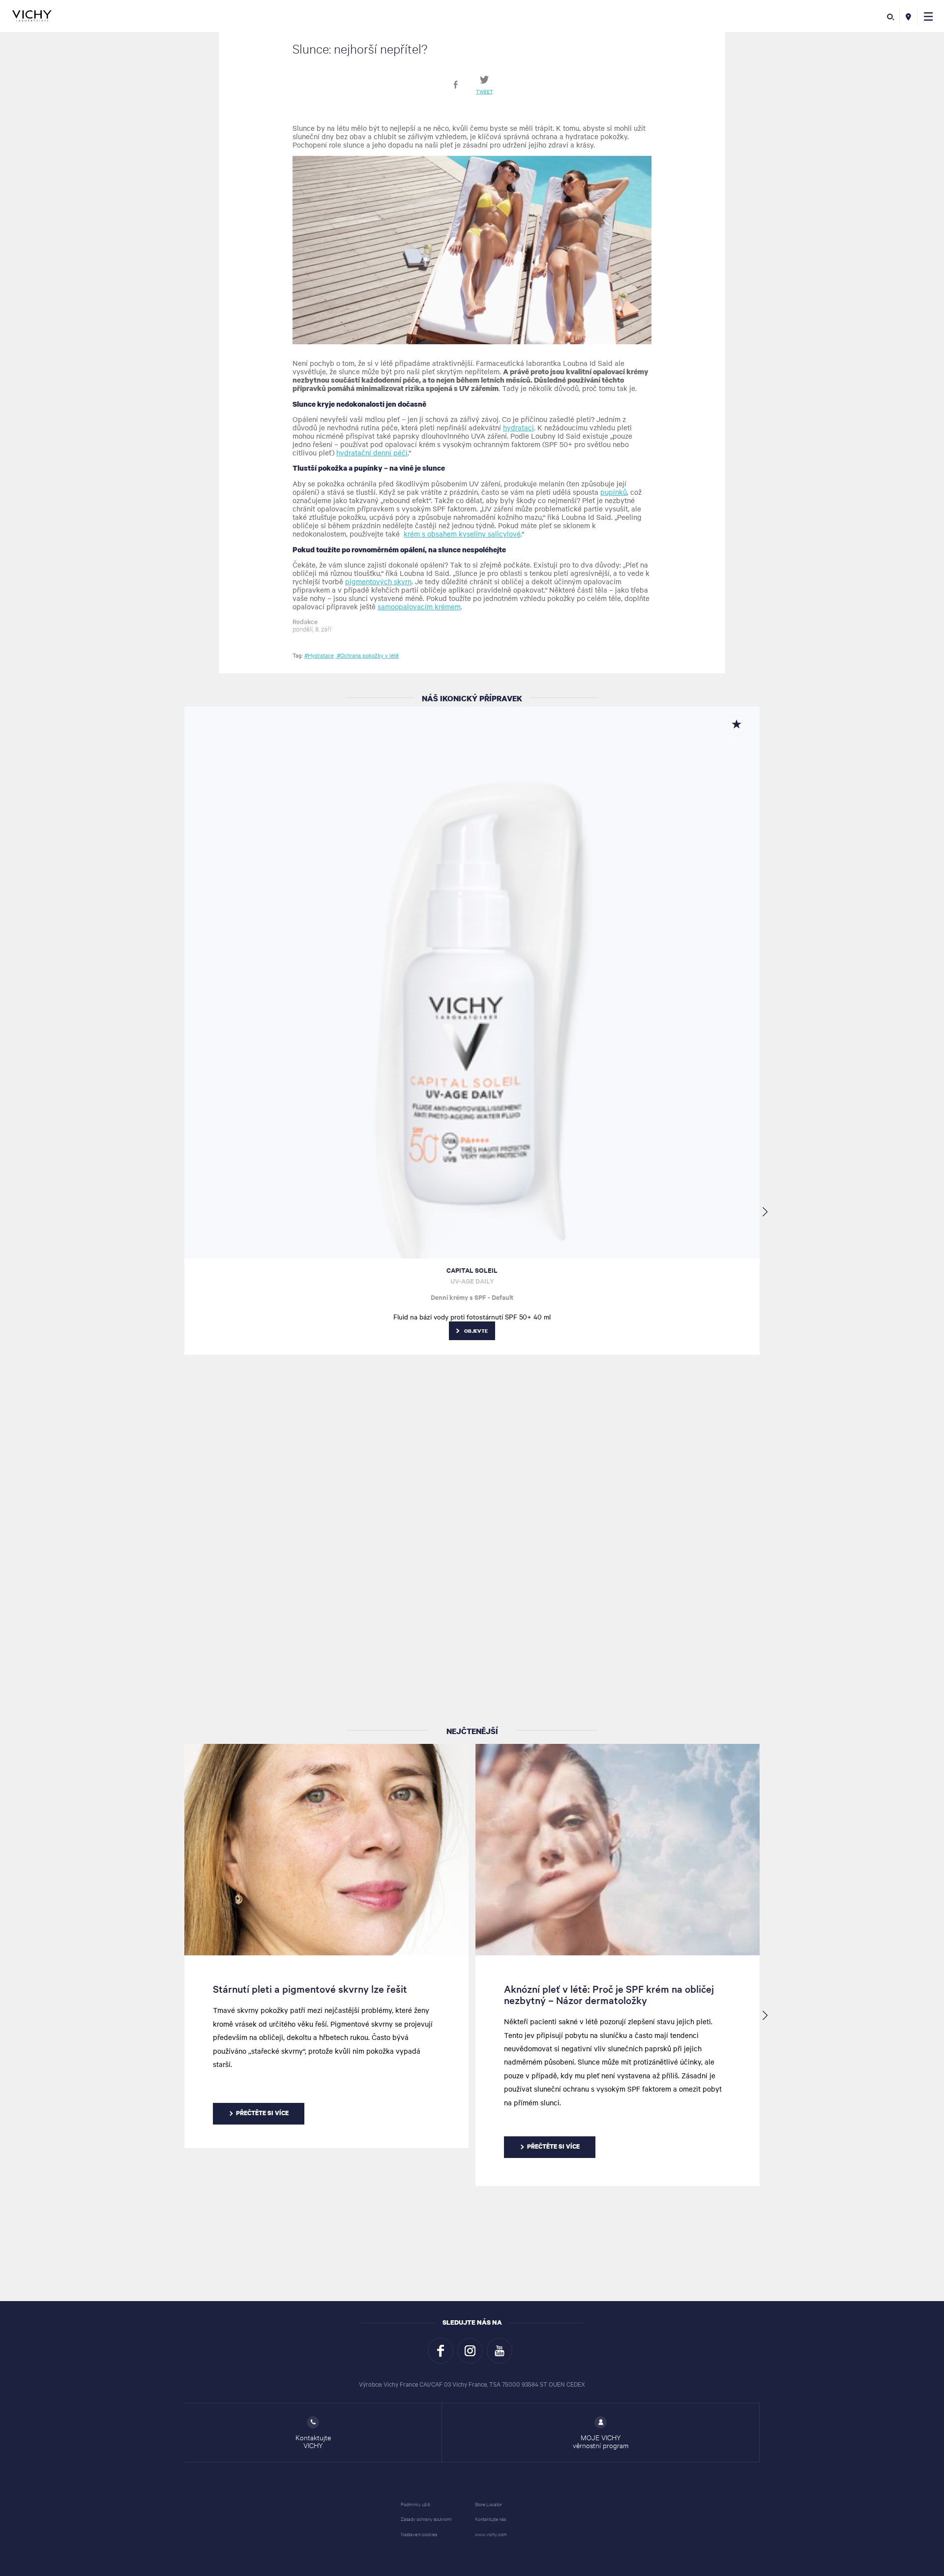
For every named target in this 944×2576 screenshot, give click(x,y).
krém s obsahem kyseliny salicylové (462, 534)
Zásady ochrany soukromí (426, 2519)
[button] (929, 16)
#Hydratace (319, 655)
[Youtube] (500, 2351)
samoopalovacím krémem (419, 606)
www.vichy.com (491, 2534)
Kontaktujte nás (490, 2519)
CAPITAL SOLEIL (472, 1270)
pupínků (614, 492)
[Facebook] (441, 2351)
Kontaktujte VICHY (313, 2441)
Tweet (485, 91)
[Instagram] (470, 2351)
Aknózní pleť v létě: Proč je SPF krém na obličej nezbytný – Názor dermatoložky (609, 1994)
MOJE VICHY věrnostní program (601, 2441)
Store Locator (488, 2504)
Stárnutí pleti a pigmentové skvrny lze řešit (310, 1989)
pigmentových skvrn (378, 581)
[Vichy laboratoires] (32, 16)
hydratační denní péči (372, 452)
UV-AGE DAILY (472, 1281)
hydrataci (518, 427)
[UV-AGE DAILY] (472, 983)
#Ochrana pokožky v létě (367, 655)
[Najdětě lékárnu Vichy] (908, 16)
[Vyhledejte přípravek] (891, 16)
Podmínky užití (415, 2504)
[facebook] (456, 85)
